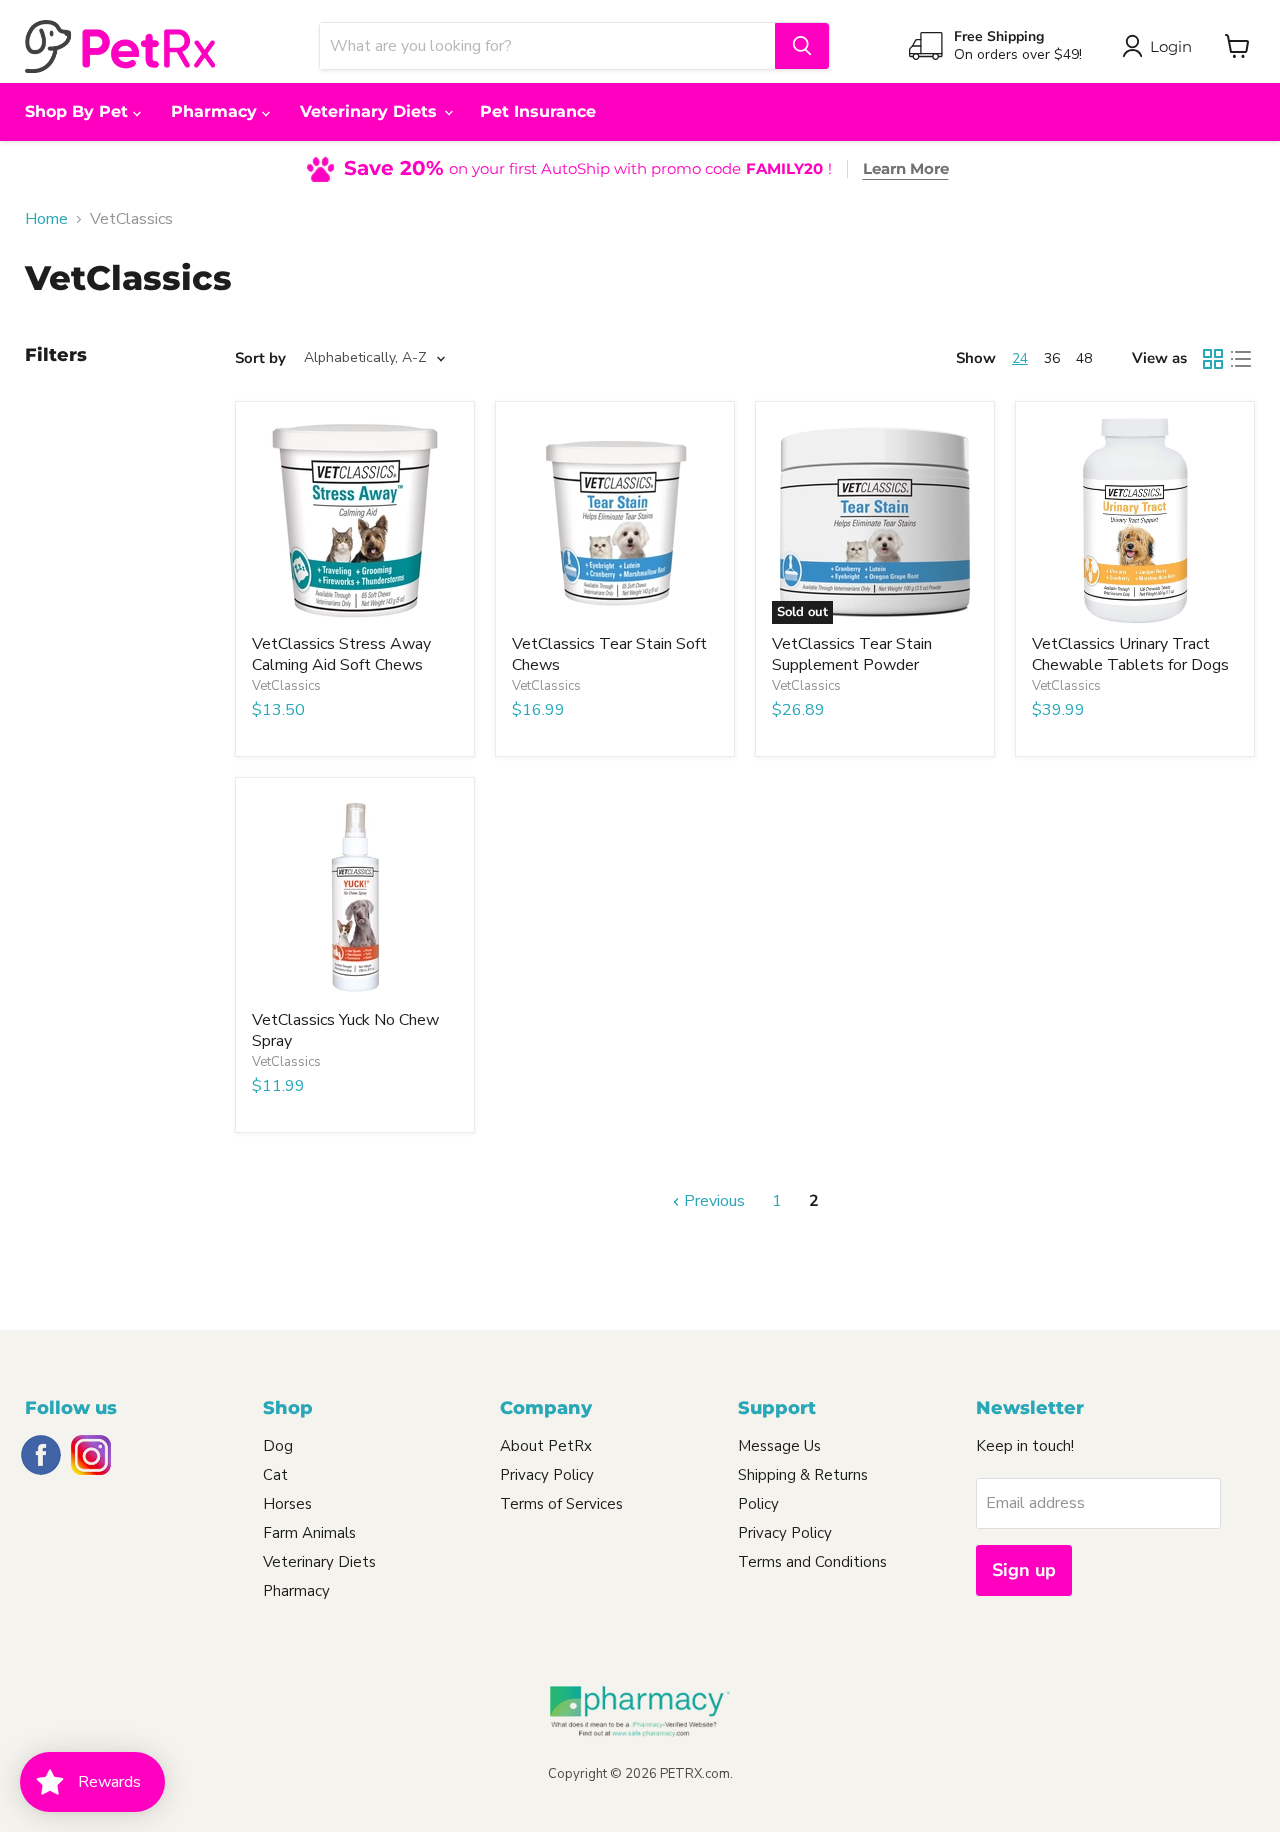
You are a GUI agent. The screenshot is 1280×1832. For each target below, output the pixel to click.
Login (1171, 46)
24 (1020, 358)
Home (46, 219)
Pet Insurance (538, 111)
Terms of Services (561, 1504)
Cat (275, 1475)
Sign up (1024, 1570)
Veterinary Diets (371, 111)
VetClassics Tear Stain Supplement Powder (852, 654)
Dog (278, 1446)
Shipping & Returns (803, 1475)
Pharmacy (216, 111)
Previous (712, 1201)
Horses (287, 1504)
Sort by (260, 358)
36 (1052, 358)
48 (1084, 358)
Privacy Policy (547, 1475)
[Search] (802, 46)
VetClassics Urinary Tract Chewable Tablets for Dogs (1130, 654)
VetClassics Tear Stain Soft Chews (609, 654)
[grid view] (1213, 359)
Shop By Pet (79, 111)
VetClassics (286, 686)
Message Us (779, 1446)
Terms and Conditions (812, 1562)
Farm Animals (309, 1533)
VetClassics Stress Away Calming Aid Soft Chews (341, 654)
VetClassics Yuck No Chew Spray (345, 1030)
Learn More (906, 168)
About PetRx (546, 1446)
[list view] (1241, 359)
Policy (758, 1504)
